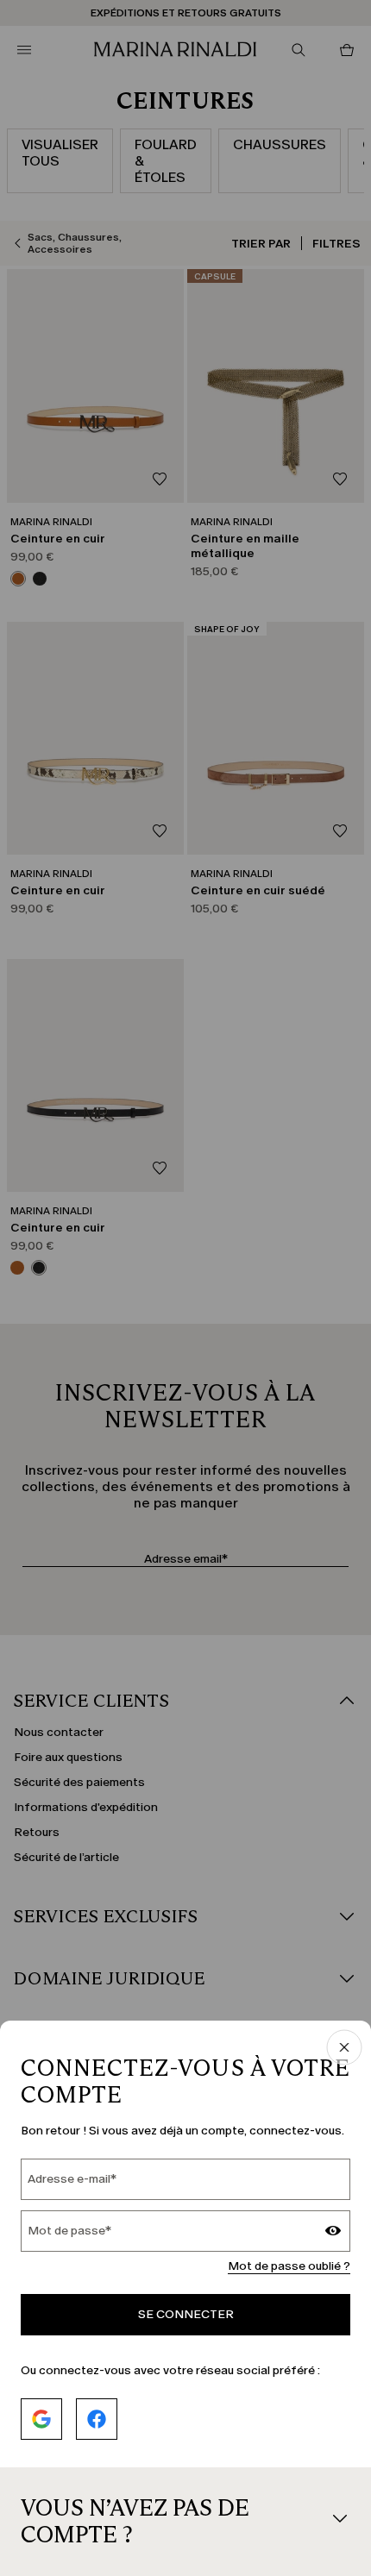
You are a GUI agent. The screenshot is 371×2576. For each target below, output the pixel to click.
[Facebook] (97, 2419)
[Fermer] (344, 2049)
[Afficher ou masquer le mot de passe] (333, 2233)
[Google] (41, 2419)
